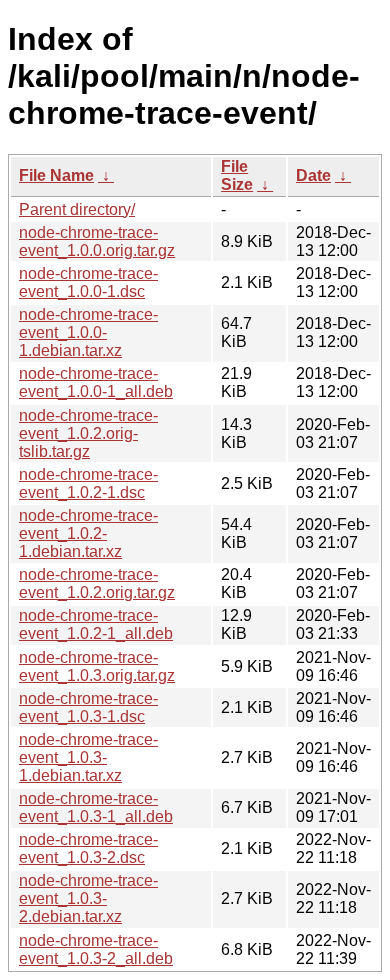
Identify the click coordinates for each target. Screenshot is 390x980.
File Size (237, 175)
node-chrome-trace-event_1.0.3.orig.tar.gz (97, 666)
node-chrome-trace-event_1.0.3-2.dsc (88, 848)
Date (313, 175)
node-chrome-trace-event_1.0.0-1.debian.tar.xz (88, 332)
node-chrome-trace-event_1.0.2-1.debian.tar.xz (88, 533)
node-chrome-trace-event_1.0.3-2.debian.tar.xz (88, 898)
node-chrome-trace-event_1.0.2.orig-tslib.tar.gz (88, 433)
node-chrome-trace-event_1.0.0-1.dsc (88, 282)
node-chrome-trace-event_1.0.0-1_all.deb (96, 382)
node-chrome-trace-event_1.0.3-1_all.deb (96, 807)
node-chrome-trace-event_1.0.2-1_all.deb (96, 624)
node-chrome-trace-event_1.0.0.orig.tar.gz (97, 241)
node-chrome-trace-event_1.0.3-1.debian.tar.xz (88, 757)
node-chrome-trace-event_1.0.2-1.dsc (88, 483)
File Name (56, 175)
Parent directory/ (77, 209)
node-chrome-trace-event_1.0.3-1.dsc (88, 707)
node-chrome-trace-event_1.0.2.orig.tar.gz (97, 583)
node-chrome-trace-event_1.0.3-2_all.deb (96, 949)
